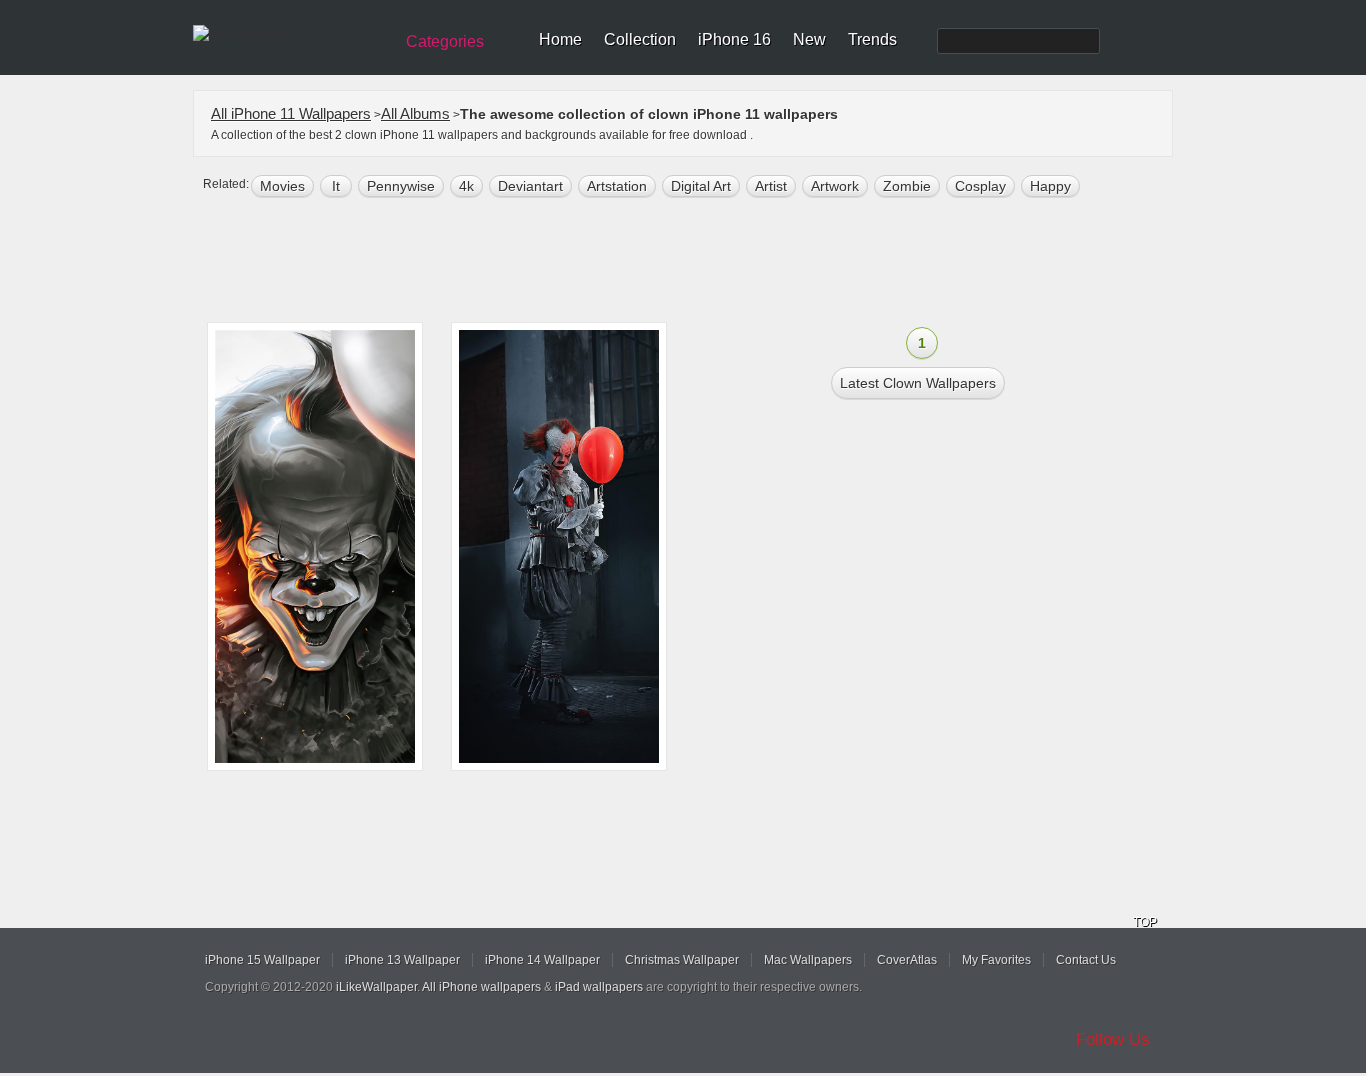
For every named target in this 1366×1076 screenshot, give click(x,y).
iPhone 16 (734, 39)
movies (282, 186)
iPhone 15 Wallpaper (262, 960)
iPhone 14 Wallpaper (542, 960)
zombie (907, 186)
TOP (1145, 922)
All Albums (415, 113)
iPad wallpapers (599, 987)
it (336, 186)
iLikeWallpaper (376, 987)
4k (466, 186)
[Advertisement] (696, 262)
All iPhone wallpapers (481, 987)
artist (771, 186)
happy (1050, 186)
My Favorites (996, 960)
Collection (640, 39)
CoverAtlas (907, 960)
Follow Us (1113, 1039)
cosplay (980, 186)
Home (560, 39)
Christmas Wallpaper (682, 960)
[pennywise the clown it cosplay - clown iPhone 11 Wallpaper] (559, 546)
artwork (835, 186)
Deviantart (530, 186)
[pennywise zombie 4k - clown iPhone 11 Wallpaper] (315, 546)
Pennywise (401, 186)
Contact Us (1086, 960)
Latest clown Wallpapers (918, 383)
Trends (872, 39)
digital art (701, 186)
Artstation (617, 186)
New (809, 39)
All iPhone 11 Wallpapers (291, 113)
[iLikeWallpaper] (290, 34)
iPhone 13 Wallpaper (402, 960)
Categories (445, 41)
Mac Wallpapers (808, 960)
